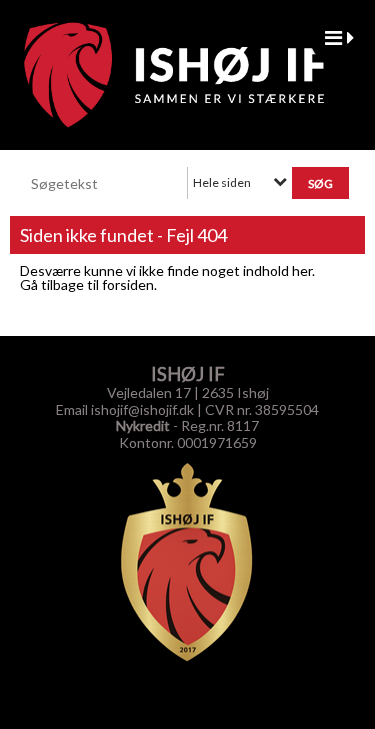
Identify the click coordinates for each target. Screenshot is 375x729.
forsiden (128, 284)
